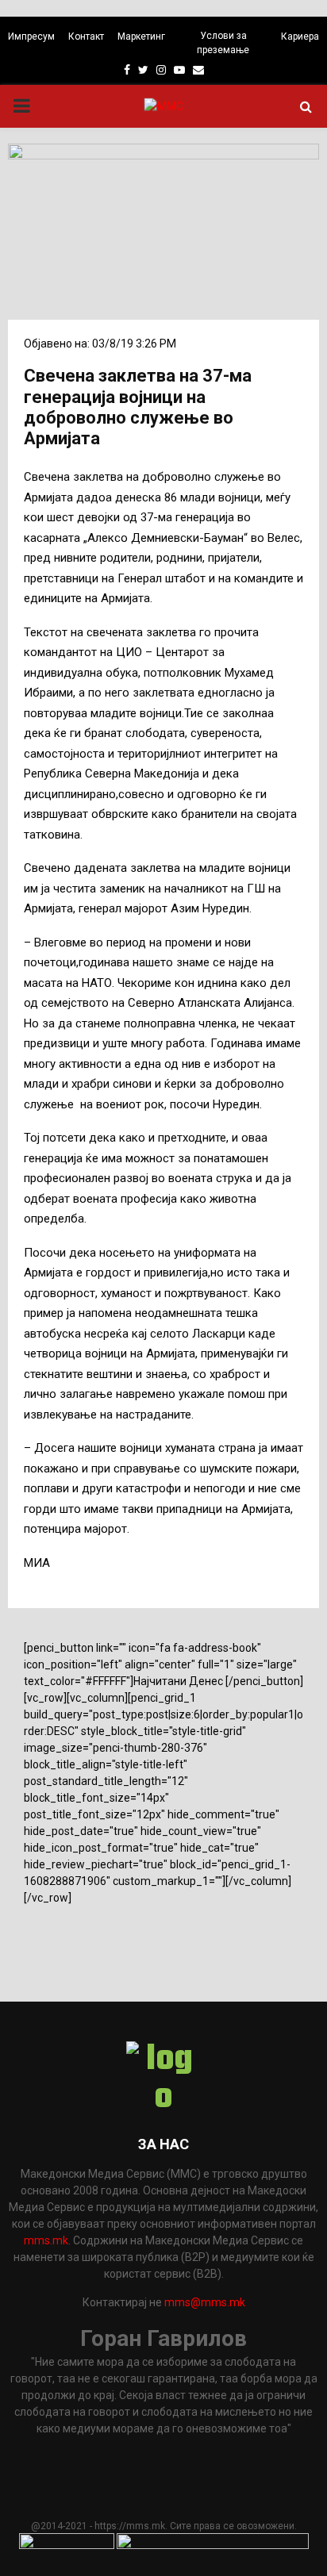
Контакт (86, 36)
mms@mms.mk (205, 2302)
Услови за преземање (223, 43)
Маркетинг (141, 36)
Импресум (31, 36)
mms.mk (46, 2240)
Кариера (300, 36)
